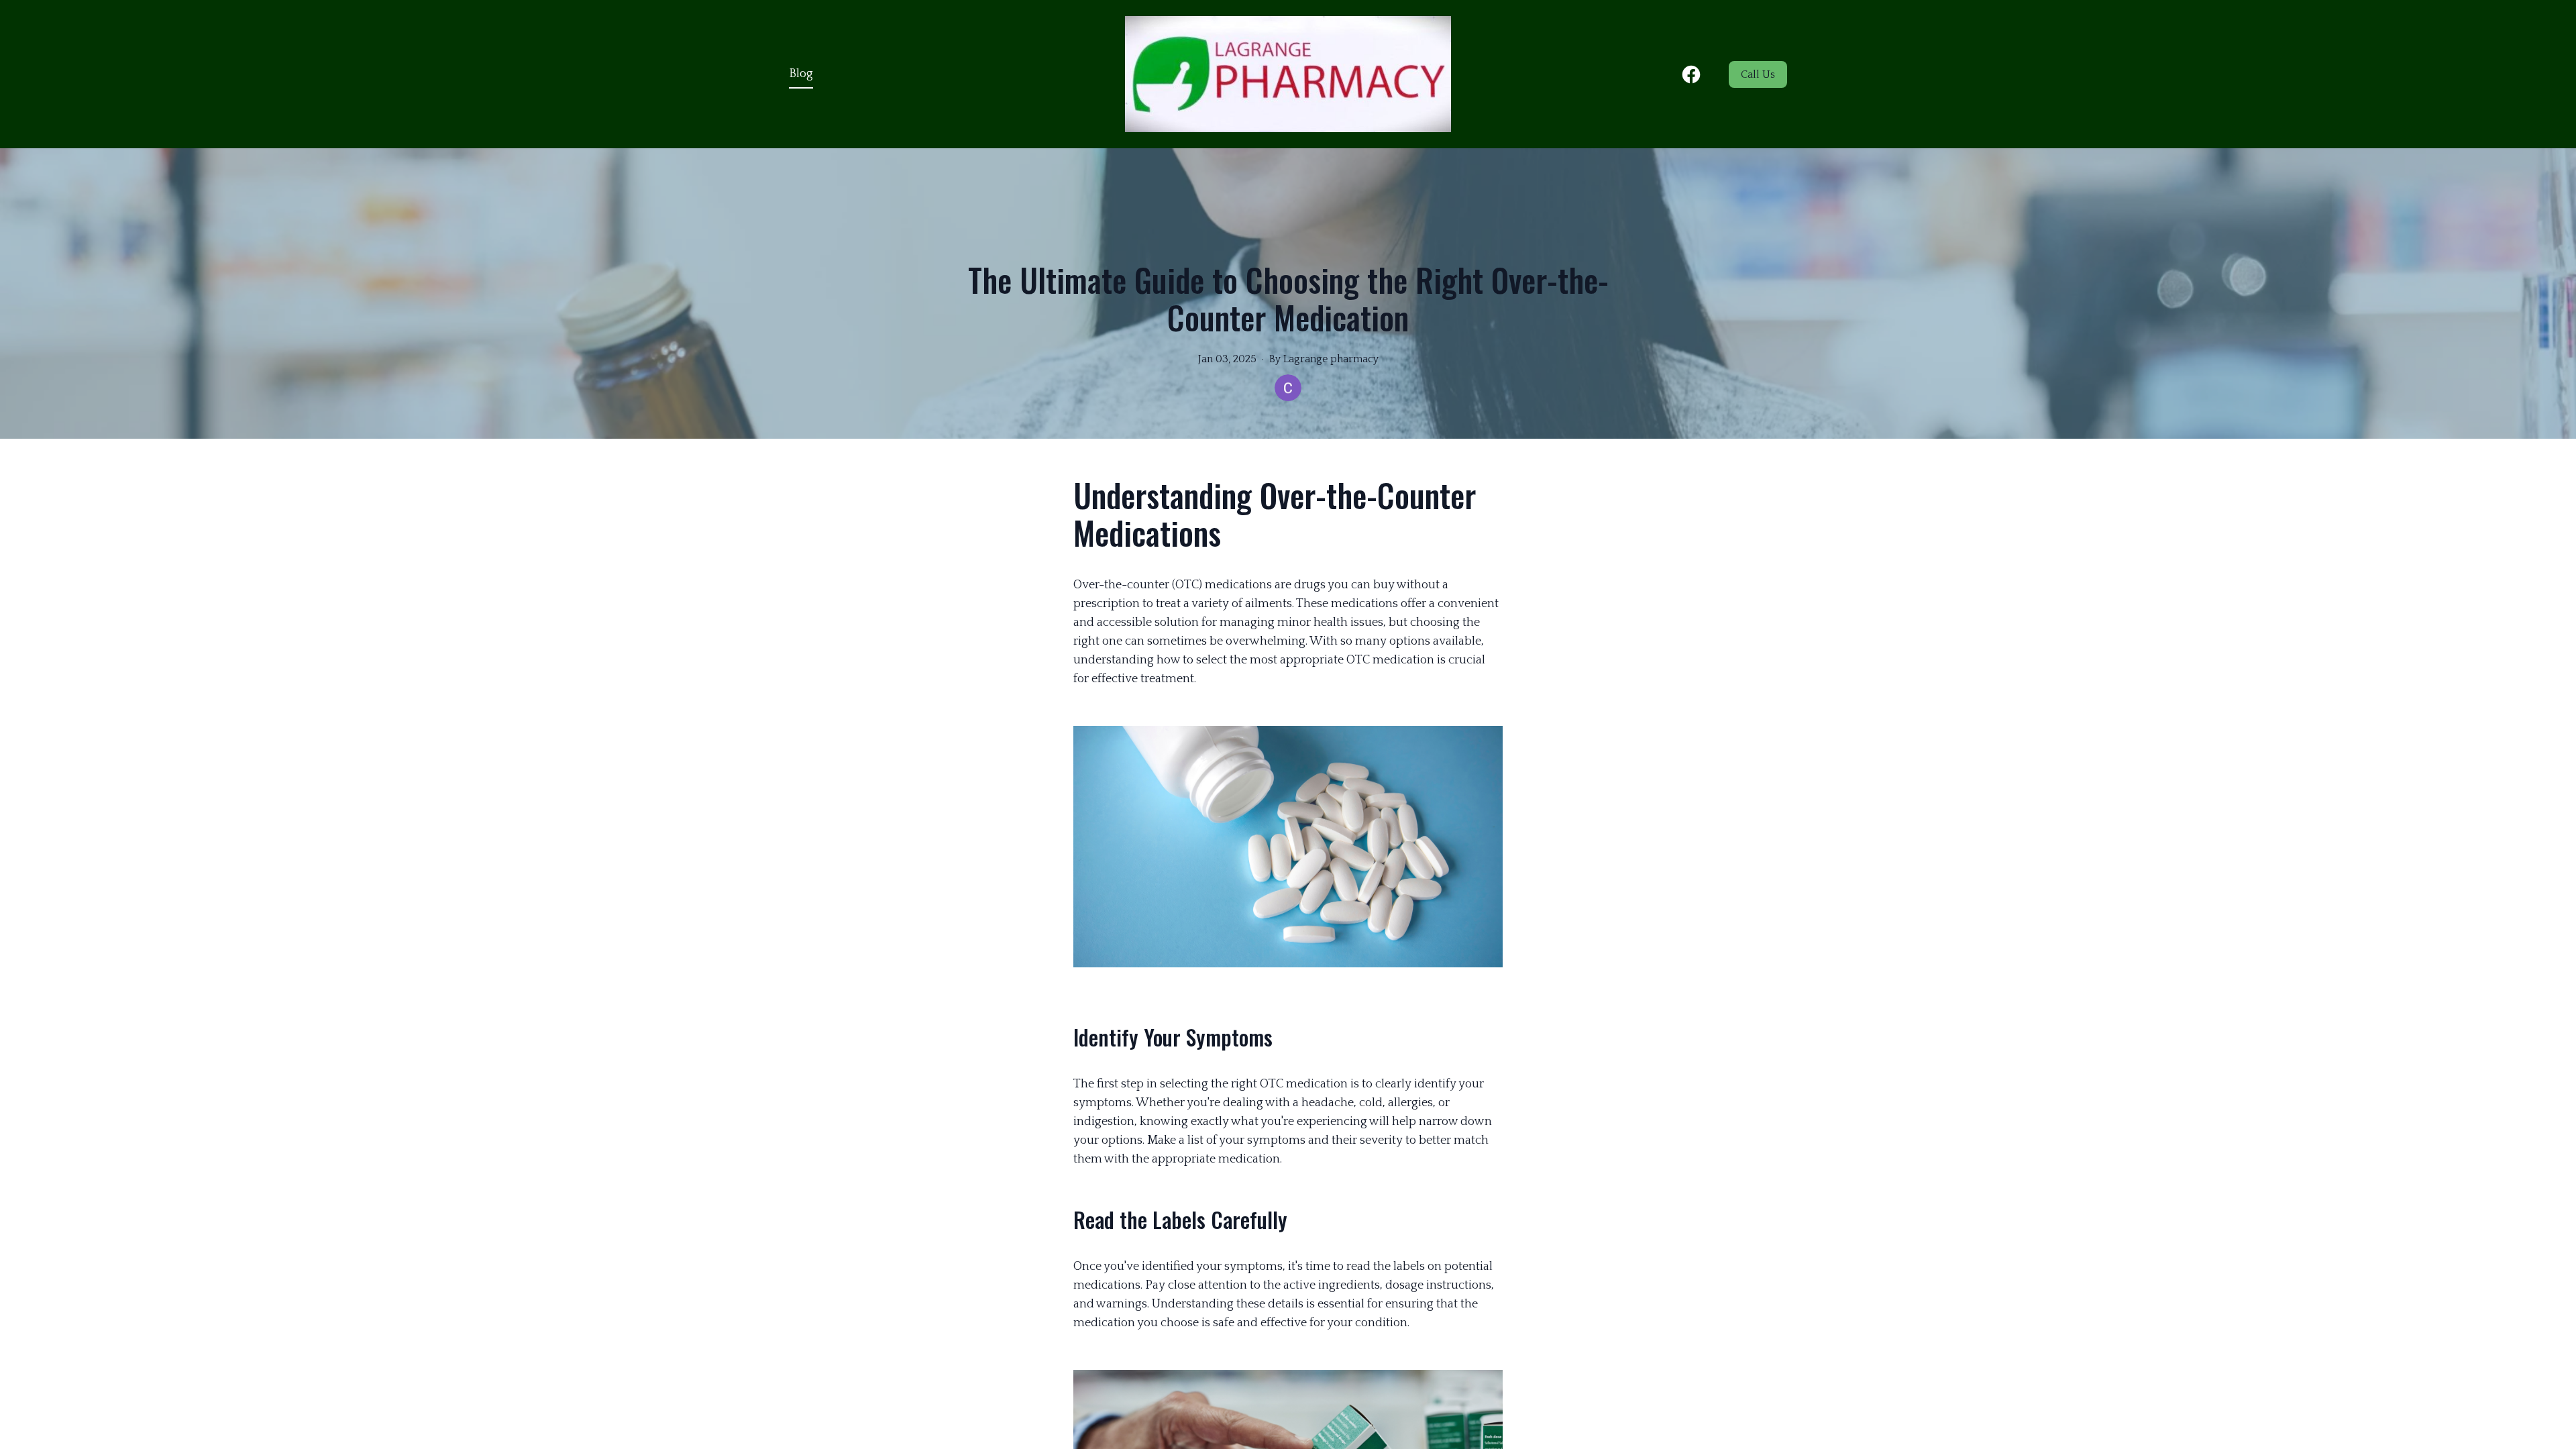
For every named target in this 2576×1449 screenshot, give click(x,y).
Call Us (1758, 74)
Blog (801, 74)
